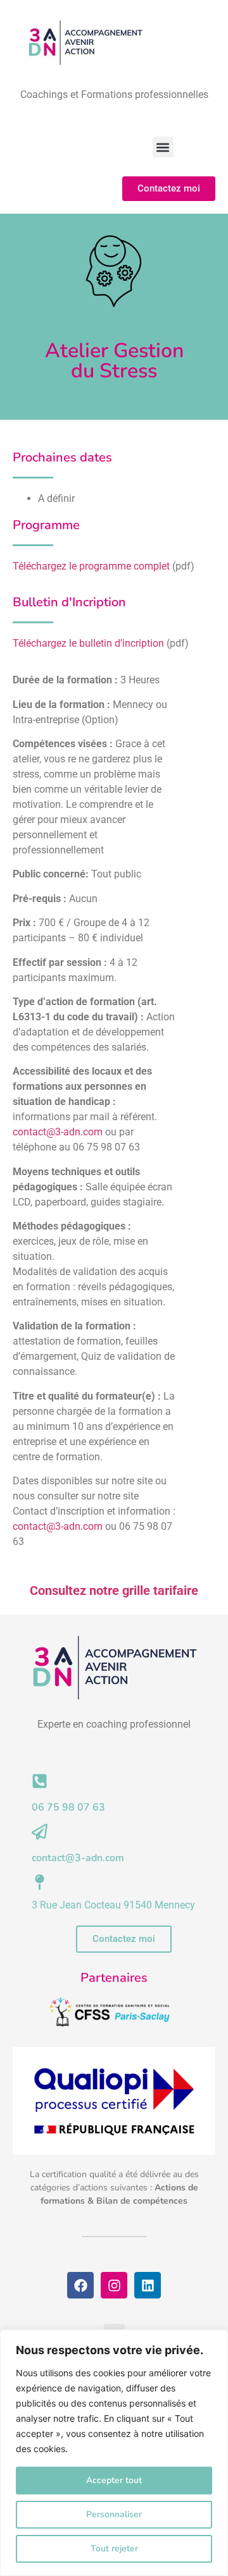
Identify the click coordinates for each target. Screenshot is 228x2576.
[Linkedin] (148, 2285)
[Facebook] (80, 2285)
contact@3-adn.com (58, 1132)
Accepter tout (114, 2480)
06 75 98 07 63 (68, 1807)
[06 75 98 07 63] (40, 1781)
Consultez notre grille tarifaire (114, 1590)
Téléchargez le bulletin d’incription (88, 643)
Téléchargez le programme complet (91, 566)
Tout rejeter (114, 2549)
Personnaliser (114, 2514)
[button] (163, 147)
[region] (114, 2453)
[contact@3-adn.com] (40, 1832)
